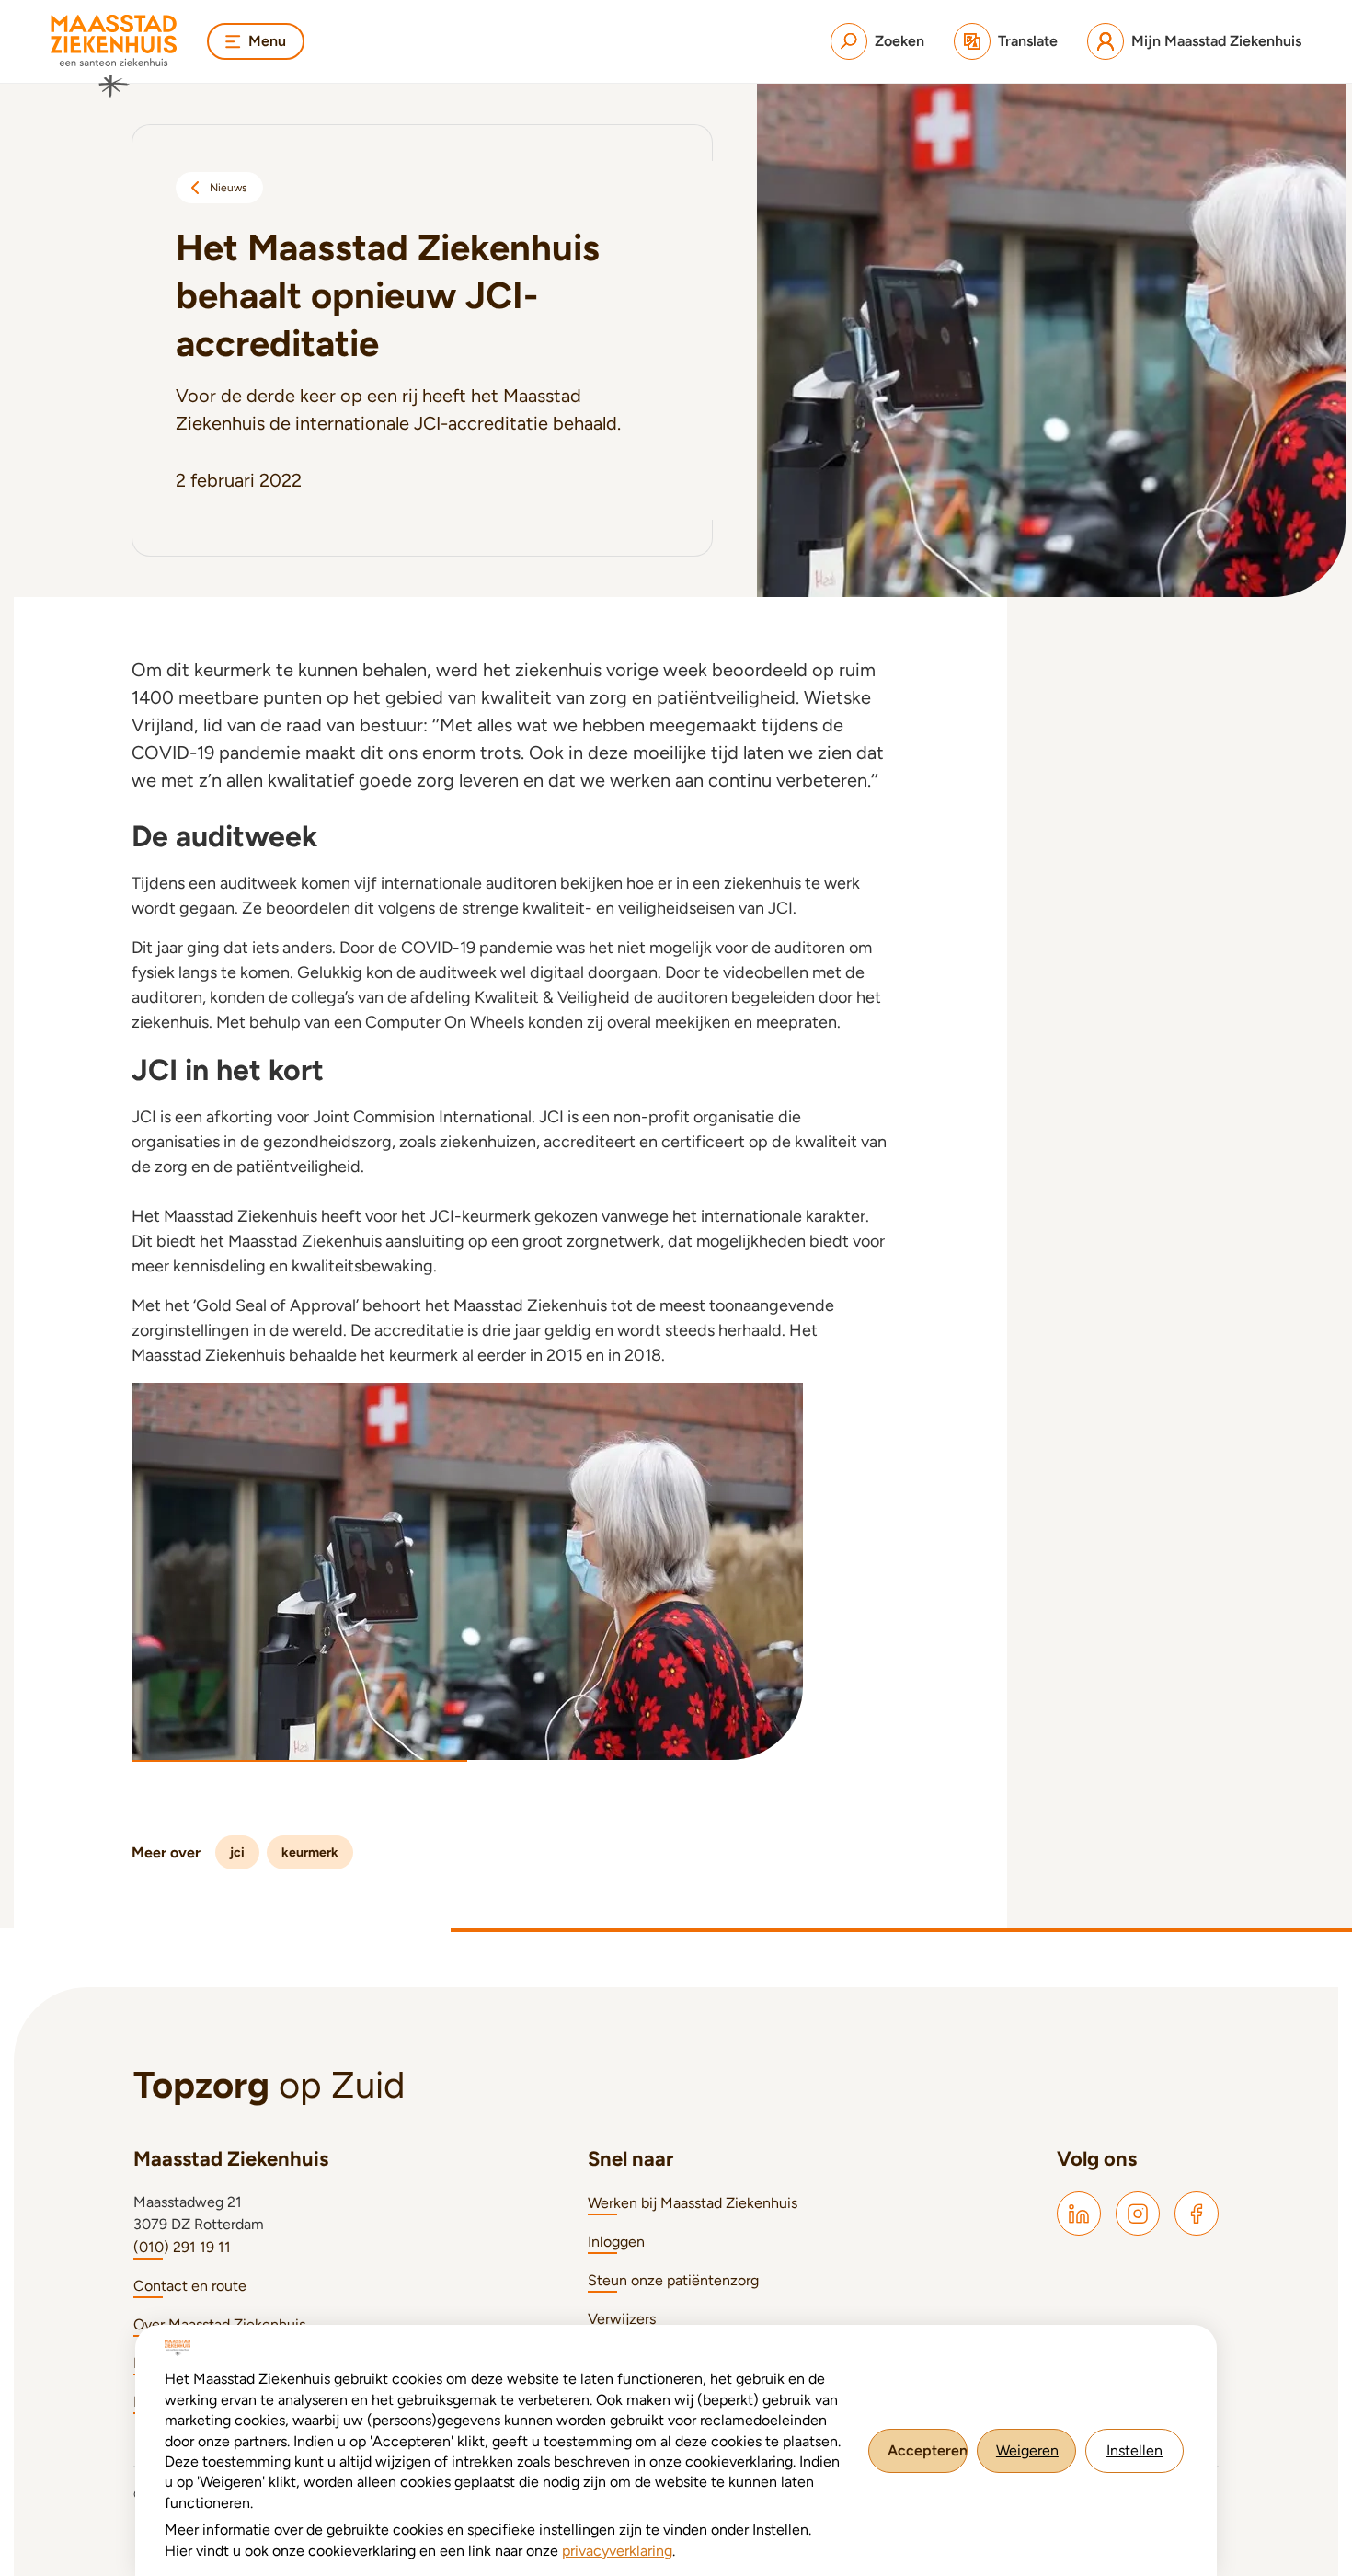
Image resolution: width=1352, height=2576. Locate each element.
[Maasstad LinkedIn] (1079, 2214)
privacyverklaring (617, 2551)
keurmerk (310, 1852)
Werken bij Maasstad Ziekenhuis (693, 2203)
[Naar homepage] (114, 56)
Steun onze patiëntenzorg (673, 2280)
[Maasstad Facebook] (1197, 2214)
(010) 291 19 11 (182, 2247)
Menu (267, 41)
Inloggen (616, 2242)
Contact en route (190, 2286)
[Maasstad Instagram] (1138, 2214)
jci (237, 1852)
